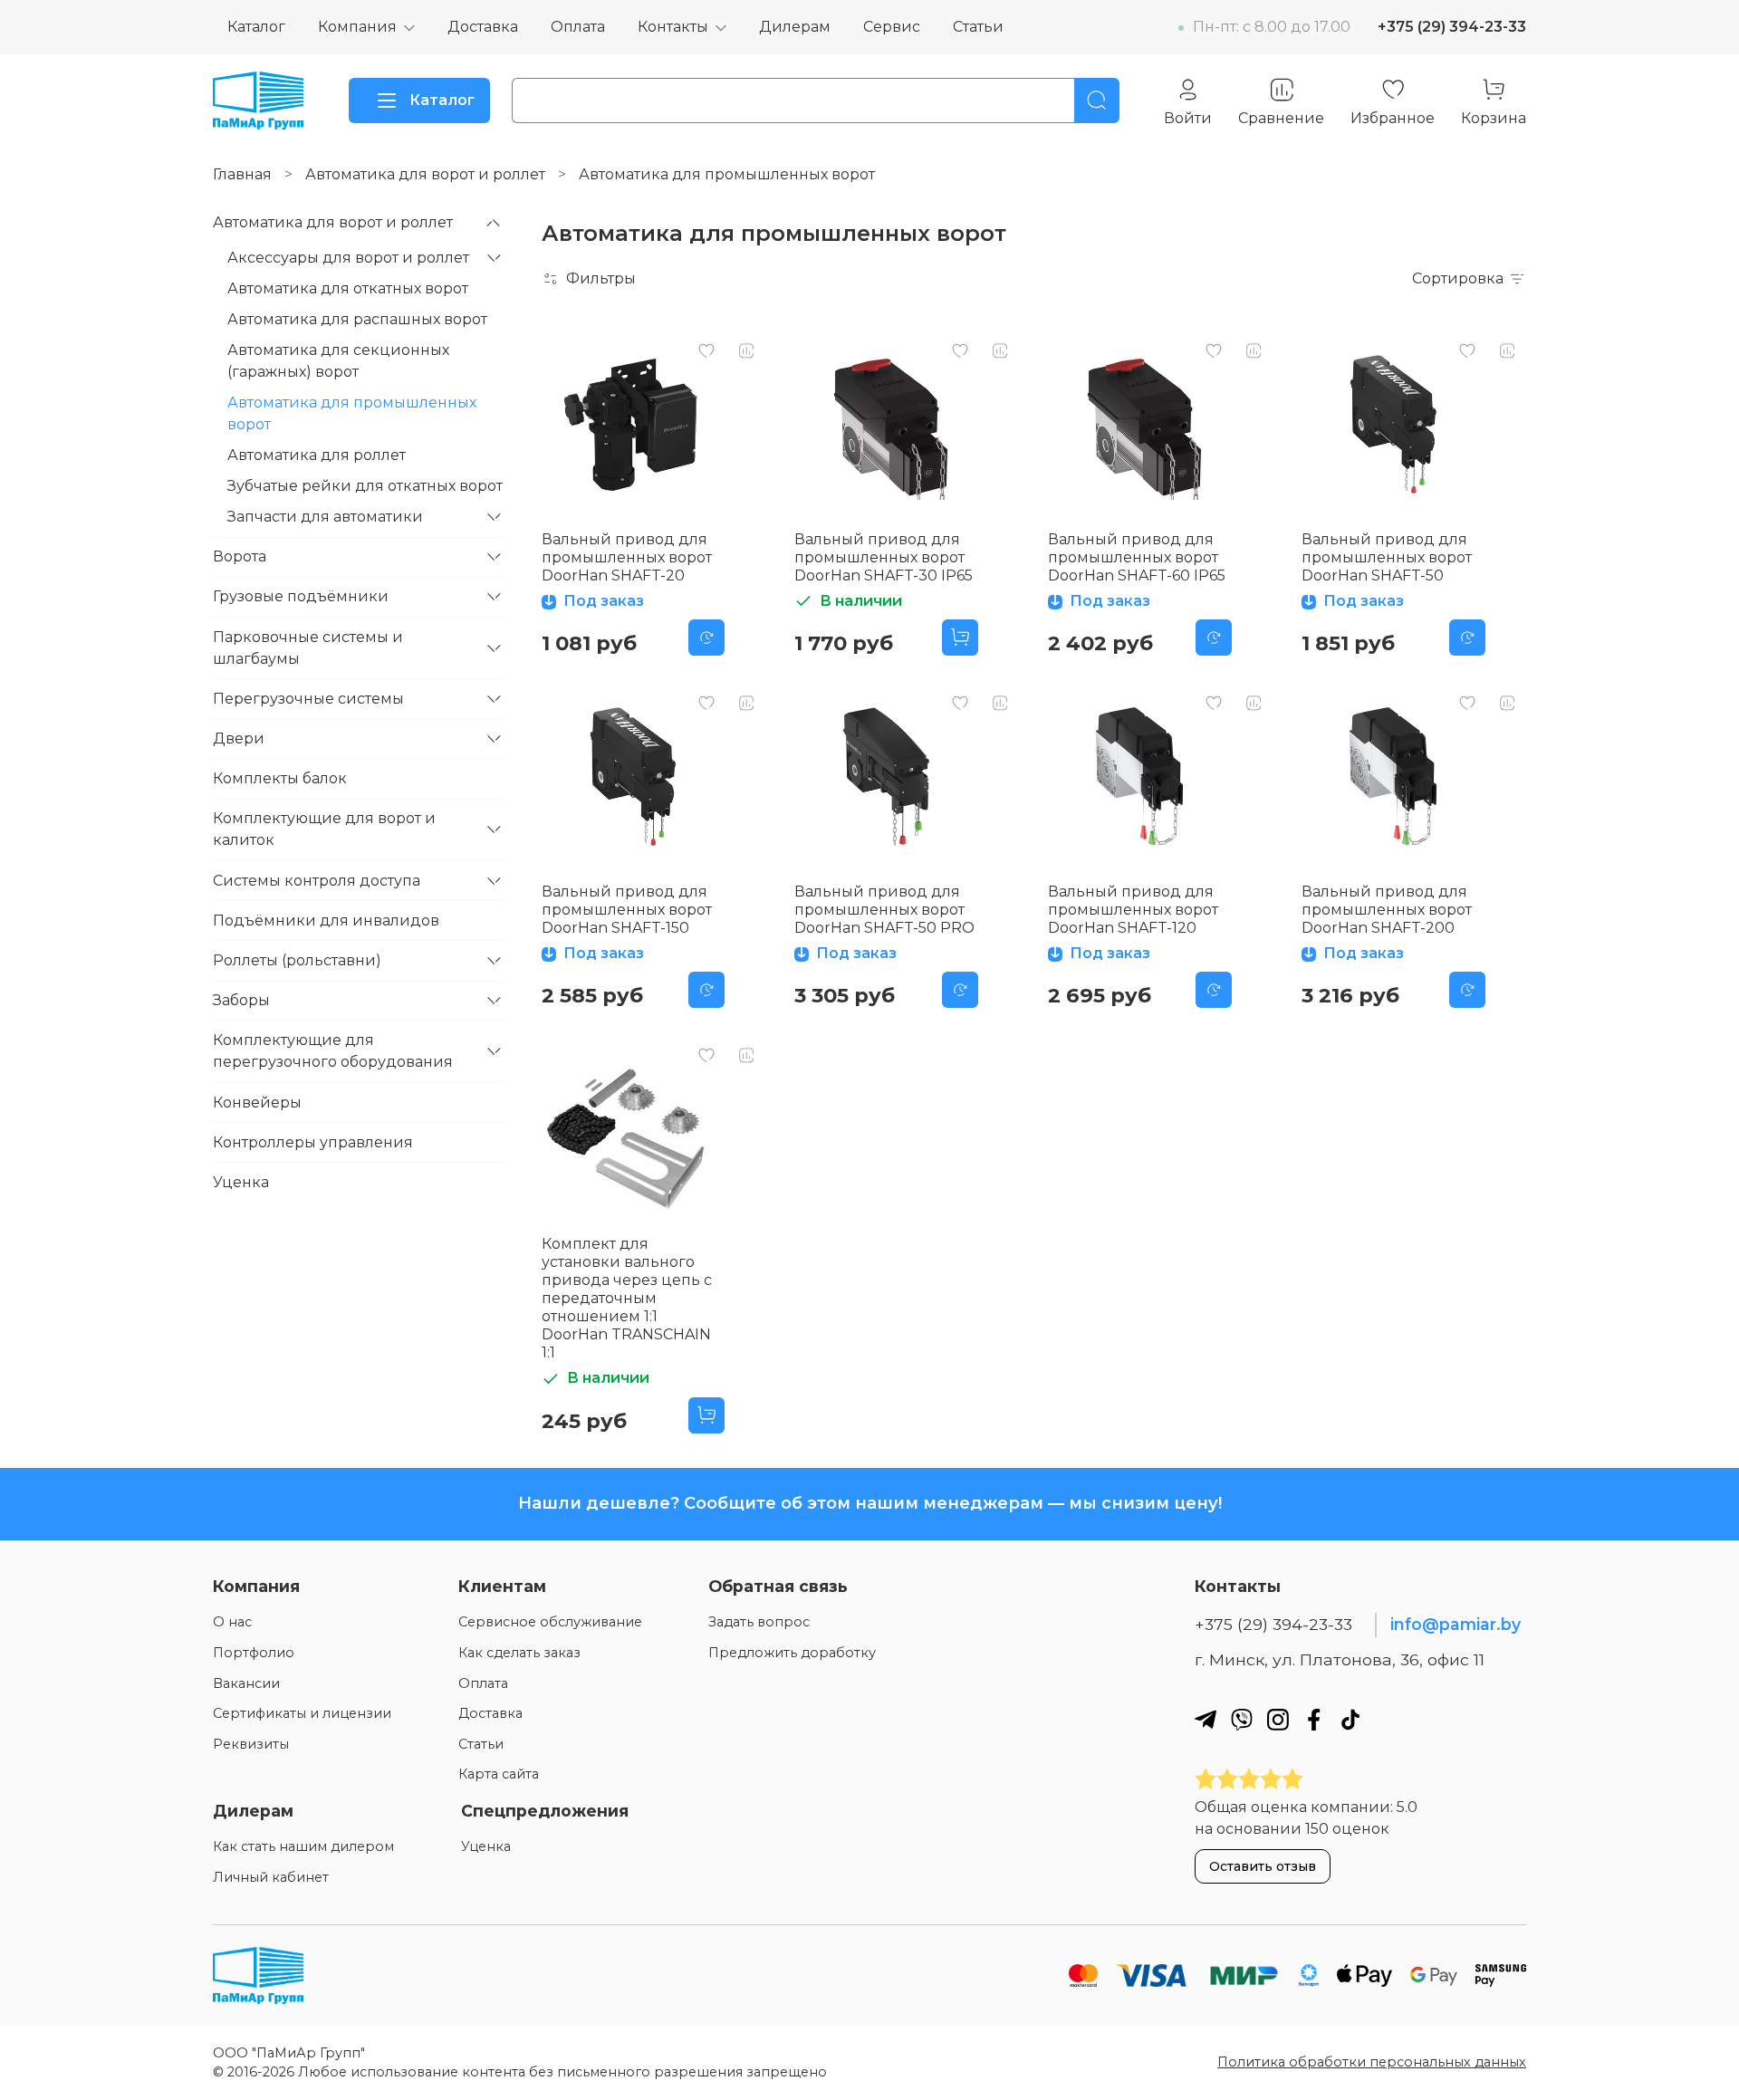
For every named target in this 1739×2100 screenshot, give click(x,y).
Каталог (256, 27)
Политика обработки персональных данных (1372, 2062)
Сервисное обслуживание (550, 1622)
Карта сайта (499, 1774)
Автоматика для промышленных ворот (352, 413)
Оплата (578, 27)
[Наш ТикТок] (1350, 1719)
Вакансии (246, 1683)
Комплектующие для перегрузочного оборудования (333, 1051)
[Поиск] (1097, 101)
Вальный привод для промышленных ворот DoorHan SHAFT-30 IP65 (884, 557)
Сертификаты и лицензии (302, 1713)
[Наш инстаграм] (1278, 1719)
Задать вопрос (759, 1622)
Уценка (241, 1182)
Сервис (892, 27)
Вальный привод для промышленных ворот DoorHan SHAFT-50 (1387, 557)
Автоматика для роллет (317, 455)
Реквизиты (251, 1744)
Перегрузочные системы (308, 699)
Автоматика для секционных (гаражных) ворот (338, 361)
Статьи (978, 27)
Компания (357, 27)
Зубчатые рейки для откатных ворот (365, 486)
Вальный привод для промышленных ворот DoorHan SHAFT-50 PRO (884, 910)
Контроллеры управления (313, 1142)
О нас (232, 1622)
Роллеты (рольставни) (297, 960)
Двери (239, 738)
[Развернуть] (494, 223)
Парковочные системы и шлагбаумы (308, 648)
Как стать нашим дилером (303, 1846)
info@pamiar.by (1456, 1624)
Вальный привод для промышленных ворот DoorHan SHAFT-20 (627, 557)
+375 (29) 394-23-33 (1452, 27)
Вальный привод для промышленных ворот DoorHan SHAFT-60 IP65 (1137, 557)
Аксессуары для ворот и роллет (348, 258)
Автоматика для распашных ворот (357, 319)
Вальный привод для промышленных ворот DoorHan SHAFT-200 (1387, 910)
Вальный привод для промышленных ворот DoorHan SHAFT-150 (627, 910)
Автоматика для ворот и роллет (425, 174)
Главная (242, 174)
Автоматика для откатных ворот (348, 288)
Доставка (483, 27)
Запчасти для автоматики (325, 517)
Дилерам (795, 27)
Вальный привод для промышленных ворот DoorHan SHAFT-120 (1133, 910)
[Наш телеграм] (1206, 1719)
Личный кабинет (271, 1877)
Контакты (673, 27)
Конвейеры (257, 1103)
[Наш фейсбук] (1314, 1719)
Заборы (241, 1000)
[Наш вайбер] (1242, 1719)
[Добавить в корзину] (960, 638)
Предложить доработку (792, 1653)
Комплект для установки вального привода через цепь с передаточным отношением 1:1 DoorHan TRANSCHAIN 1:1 (627, 1298)
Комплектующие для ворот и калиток (324, 829)
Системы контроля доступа (317, 881)
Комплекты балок (280, 778)
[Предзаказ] (706, 638)
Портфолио (254, 1653)
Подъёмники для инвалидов (326, 921)
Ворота (240, 556)
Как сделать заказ (519, 1653)
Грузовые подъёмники (301, 596)
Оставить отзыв (1263, 1866)
